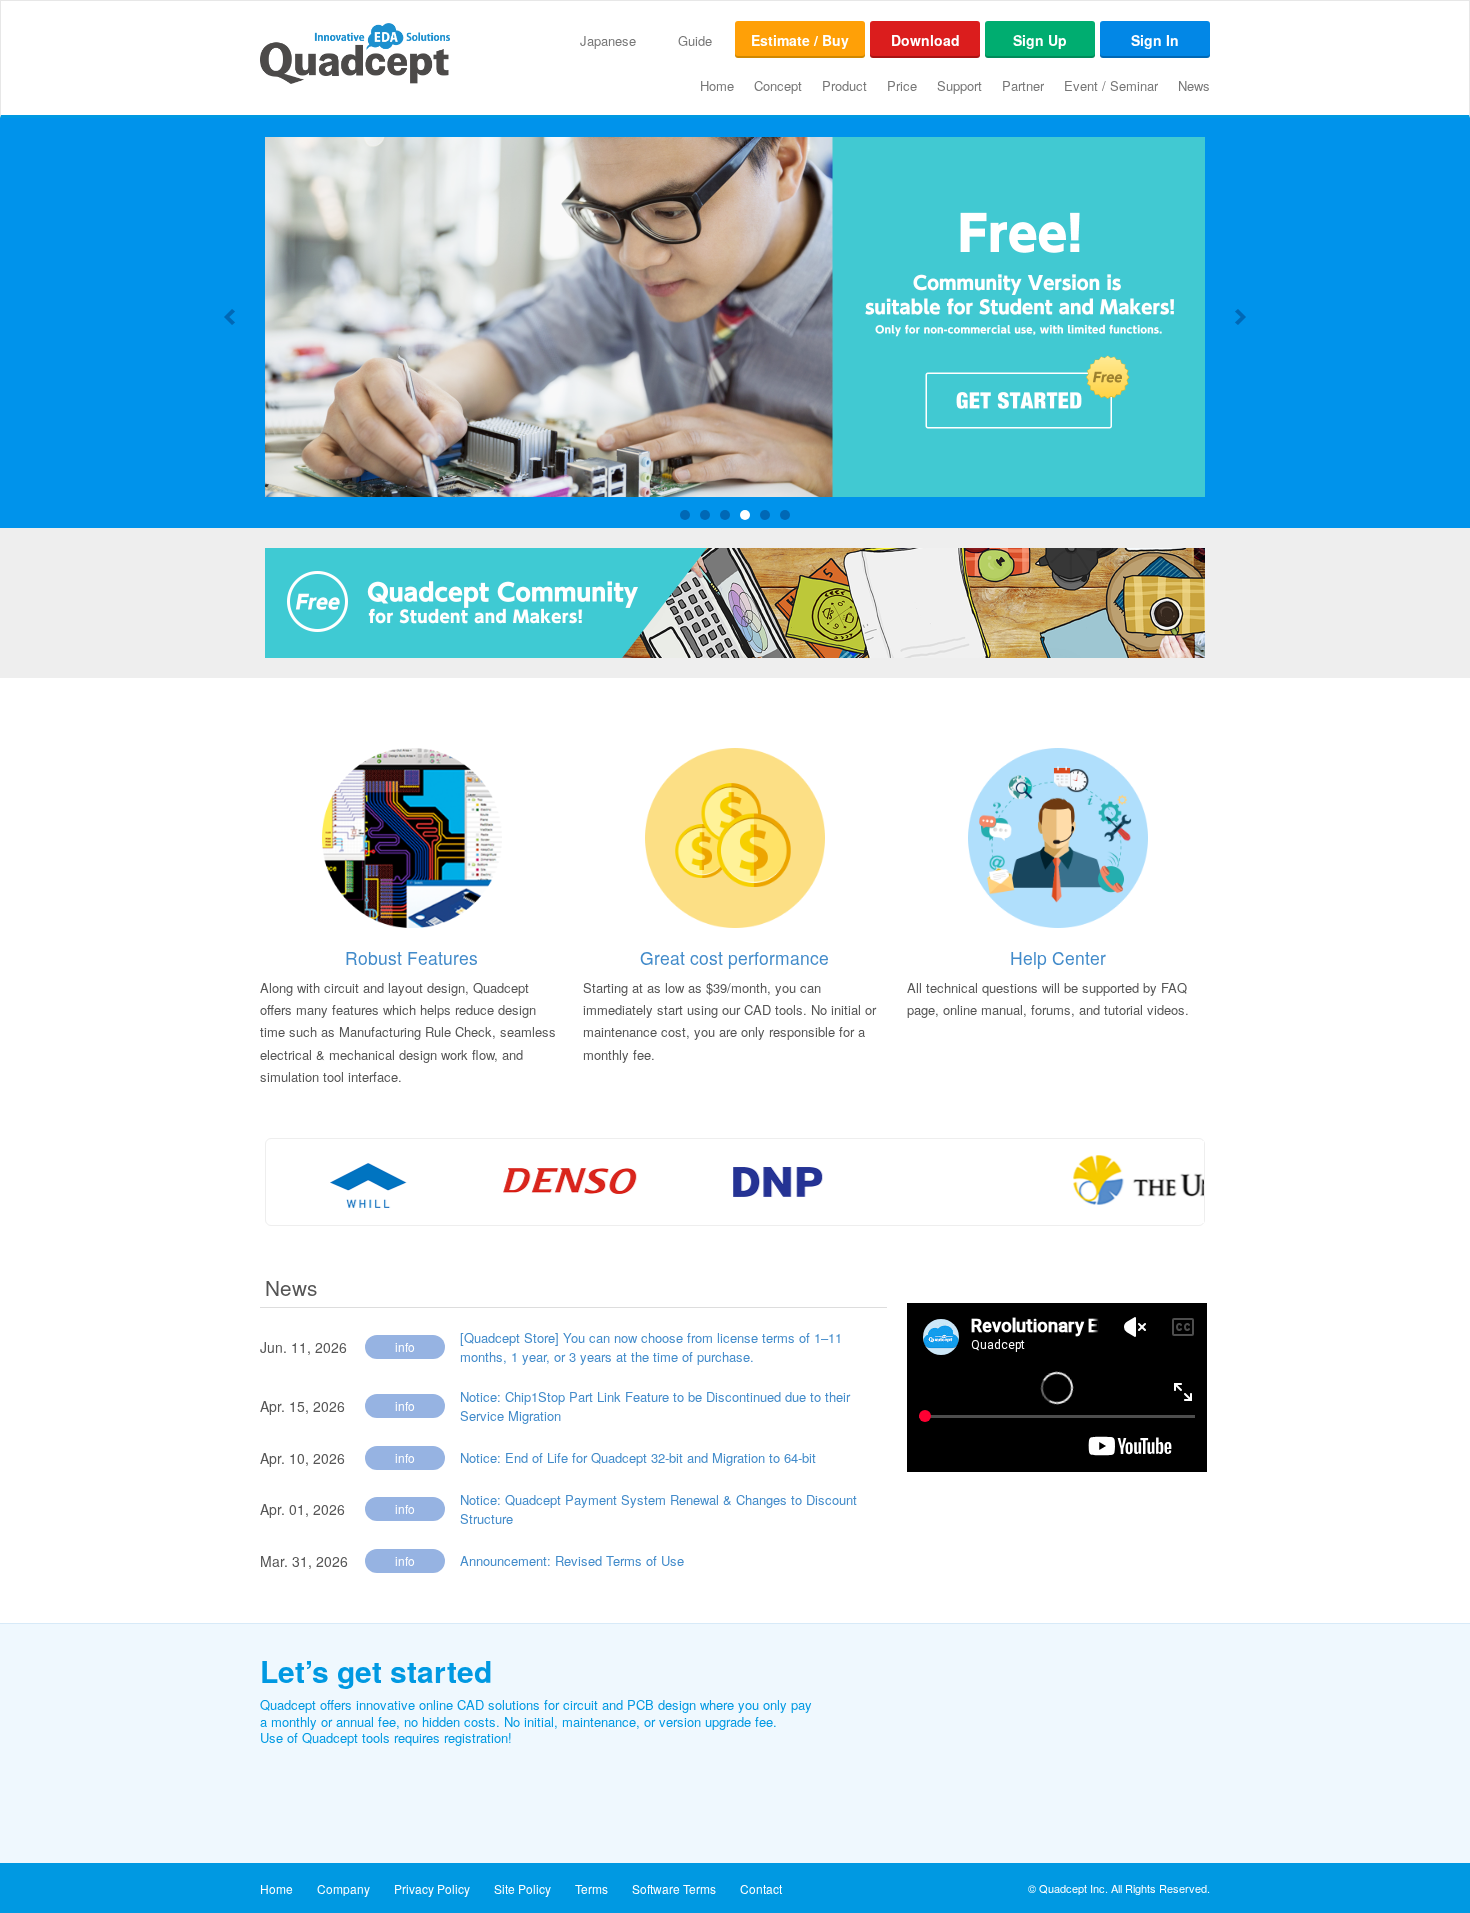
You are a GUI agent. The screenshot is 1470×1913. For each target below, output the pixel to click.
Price (902, 85)
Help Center (1058, 957)
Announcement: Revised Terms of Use (572, 1560)
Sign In (1155, 40)
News (1194, 85)
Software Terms (674, 1888)
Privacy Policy (432, 1888)
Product (844, 85)
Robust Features (411, 957)
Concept (778, 85)
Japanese (608, 40)
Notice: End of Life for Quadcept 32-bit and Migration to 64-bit (638, 1457)
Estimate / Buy (800, 40)
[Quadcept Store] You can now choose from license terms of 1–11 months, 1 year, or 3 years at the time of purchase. (651, 1347)
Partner (1023, 85)
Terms (591, 1888)
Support (959, 85)
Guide (695, 40)
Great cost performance (734, 957)
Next (1239, 317)
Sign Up (1040, 40)
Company (343, 1888)
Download (925, 40)
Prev (231, 317)
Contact (761, 1888)
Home (717, 85)
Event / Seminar (1111, 85)
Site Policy (522, 1888)
